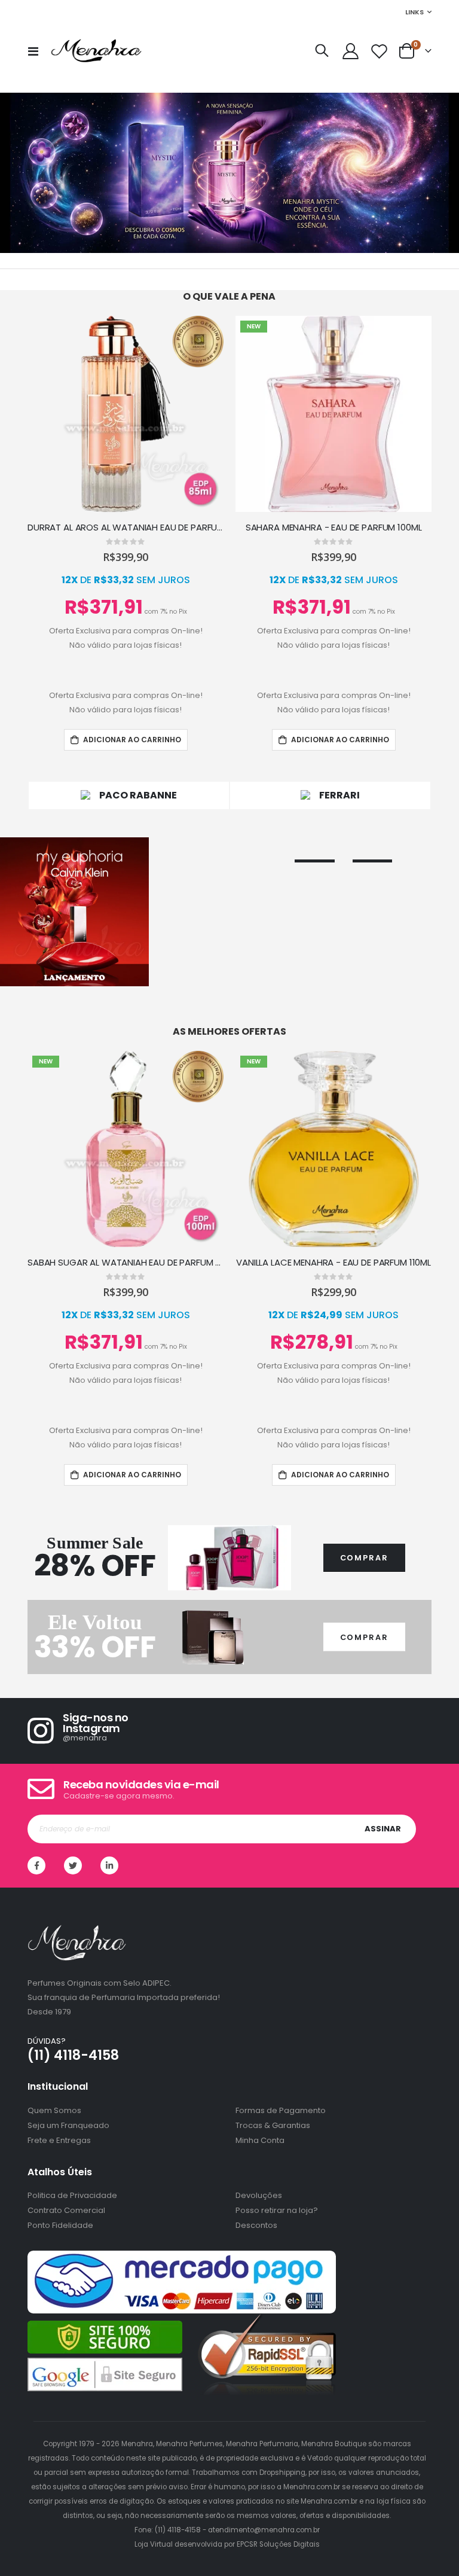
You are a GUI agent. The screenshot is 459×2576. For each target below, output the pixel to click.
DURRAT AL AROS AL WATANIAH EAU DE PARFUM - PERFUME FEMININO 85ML (126, 528)
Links (414, 12)
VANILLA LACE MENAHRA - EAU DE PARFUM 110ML (333, 1263)
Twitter (73, 1865)
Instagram (109, 1865)
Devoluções (259, 2195)
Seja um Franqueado (68, 2125)
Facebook (36, 1865)
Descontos (256, 2225)
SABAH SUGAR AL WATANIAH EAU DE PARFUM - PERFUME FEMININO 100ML (126, 1263)
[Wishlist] (380, 51)
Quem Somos (54, 2110)
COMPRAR (364, 1558)
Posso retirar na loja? (277, 2210)
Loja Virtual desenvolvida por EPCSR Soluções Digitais (227, 2544)
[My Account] (350, 51)
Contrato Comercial (66, 2210)
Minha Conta (260, 2140)
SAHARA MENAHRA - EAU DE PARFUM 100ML (334, 528)
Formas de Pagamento (281, 2110)
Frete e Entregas (59, 2140)
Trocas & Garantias (273, 2125)
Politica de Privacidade (72, 2195)
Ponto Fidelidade (60, 2225)
